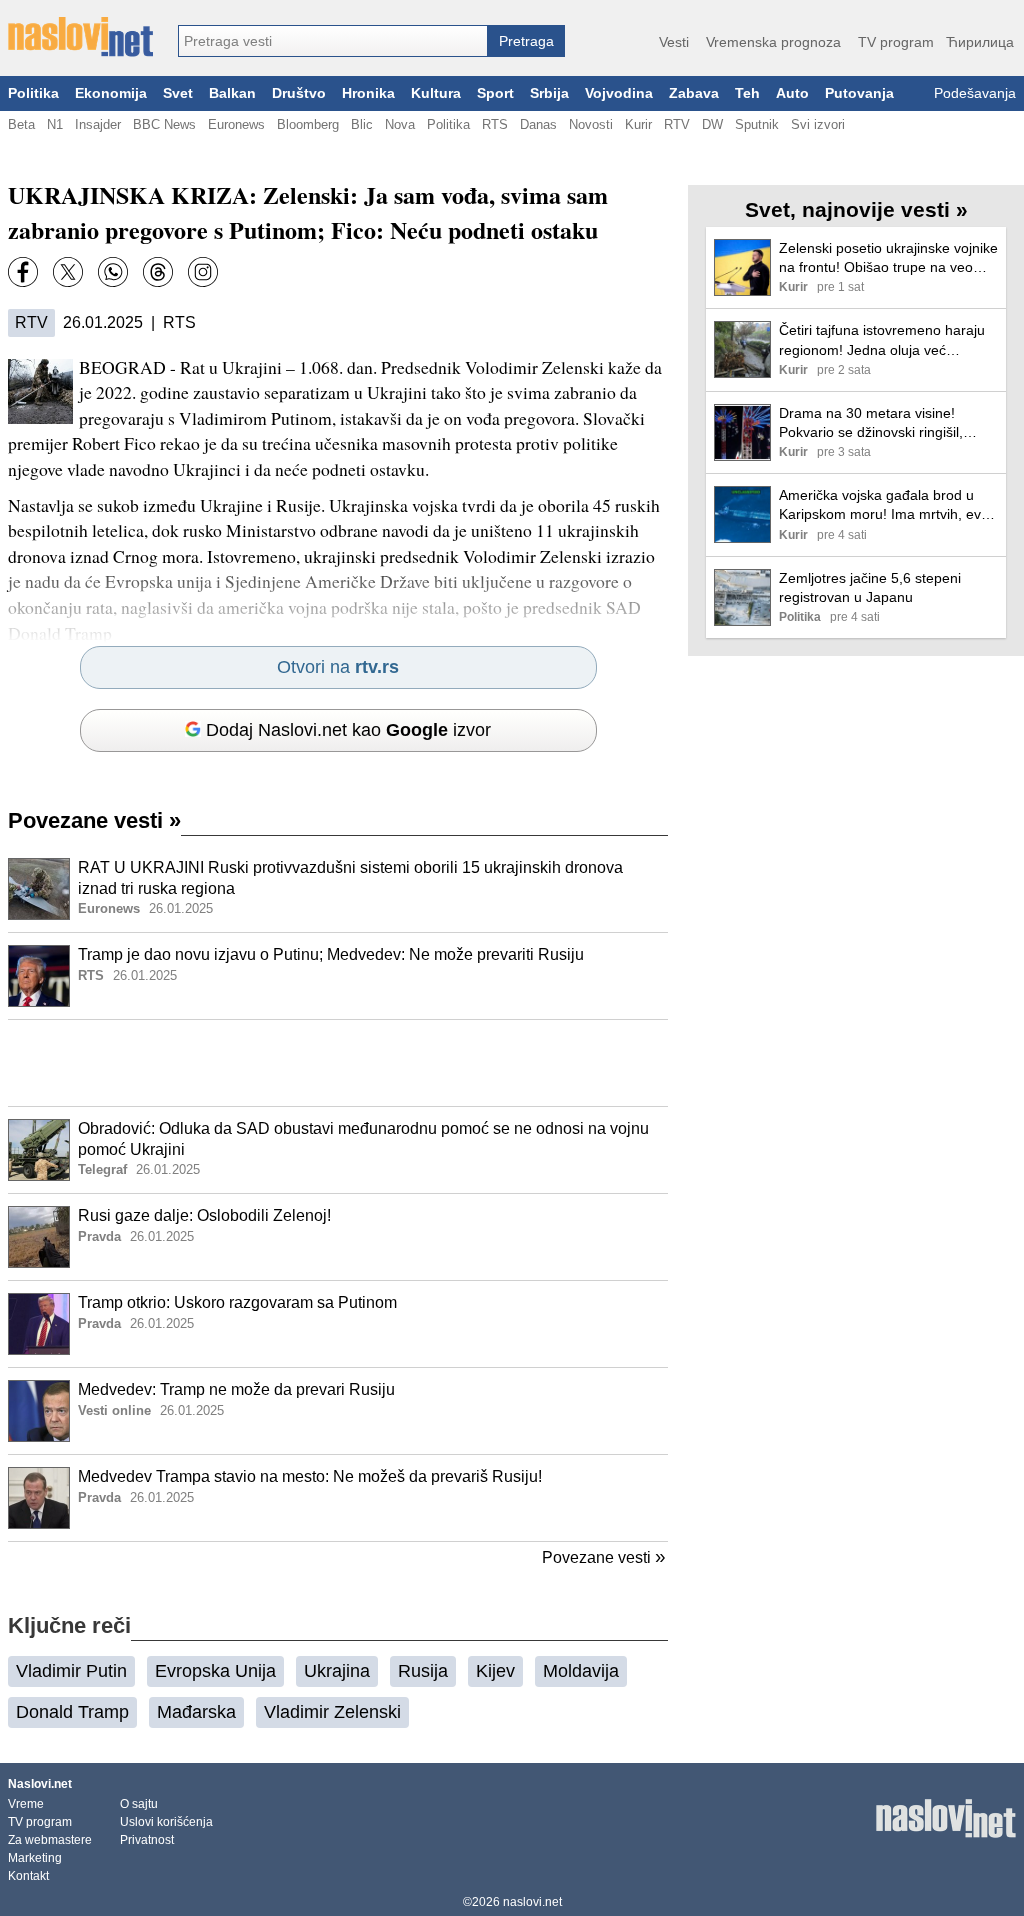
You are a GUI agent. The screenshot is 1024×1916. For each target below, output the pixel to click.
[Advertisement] (338, 1063)
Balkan (232, 93)
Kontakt (28, 1876)
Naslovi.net (40, 1784)
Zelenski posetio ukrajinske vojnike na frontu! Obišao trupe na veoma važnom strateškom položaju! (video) (888, 258)
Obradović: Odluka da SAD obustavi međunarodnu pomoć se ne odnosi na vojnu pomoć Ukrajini (363, 1139)
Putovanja (859, 93)
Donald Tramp (72, 1712)
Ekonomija (111, 93)
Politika (33, 93)
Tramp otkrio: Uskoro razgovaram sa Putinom (237, 1302)
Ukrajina (337, 1671)
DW (712, 124)
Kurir (638, 124)
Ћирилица (980, 42)
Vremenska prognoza (773, 42)
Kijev (495, 1671)
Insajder (98, 124)
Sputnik (757, 124)
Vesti (674, 42)
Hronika (368, 93)
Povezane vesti (94, 820)
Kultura (436, 93)
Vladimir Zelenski (332, 1712)
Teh (747, 93)
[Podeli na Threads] (158, 272)
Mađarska (196, 1712)
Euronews (236, 124)
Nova (400, 124)
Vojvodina (619, 93)
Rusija (423, 1671)
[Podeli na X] (68, 272)
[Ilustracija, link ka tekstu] (39, 891)
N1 (55, 124)
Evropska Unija (215, 1671)
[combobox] (333, 41)
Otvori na (338, 667)
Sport (495, 93)
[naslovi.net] (80, 37)
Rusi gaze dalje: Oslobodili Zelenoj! (204, 1215)
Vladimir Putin (71, 1671)
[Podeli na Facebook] (23, 272)
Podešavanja (975, 93)
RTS (495, 124)
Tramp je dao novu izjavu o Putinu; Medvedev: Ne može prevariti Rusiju (331, 954)
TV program (896, 42)
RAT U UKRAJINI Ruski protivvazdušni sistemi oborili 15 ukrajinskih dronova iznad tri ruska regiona (350, 878)
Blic (362, 124)
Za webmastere (50, 1840)
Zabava (694, 93)
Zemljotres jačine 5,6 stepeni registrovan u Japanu (870, 587)
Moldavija (581, 1671)
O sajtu (139, 1804)
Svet (178, 93)
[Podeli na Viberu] (113, 272)
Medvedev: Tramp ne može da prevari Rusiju (236, 1389)
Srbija (549, 93)
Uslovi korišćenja (166, 1822)
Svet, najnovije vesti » (856, 209)
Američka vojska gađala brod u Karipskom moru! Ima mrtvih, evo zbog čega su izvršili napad (884, 505)
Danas (538, 124)
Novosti (591, 124)
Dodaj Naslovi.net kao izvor (348, 730)
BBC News (164, 124)
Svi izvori (818, 124)
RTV (677, 124)
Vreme (26, 1804)
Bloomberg (308, 124)
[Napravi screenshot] (203, 272)
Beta (21, 124)
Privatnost (147, 1840)
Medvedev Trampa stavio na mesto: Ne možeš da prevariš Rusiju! (310, 1476)
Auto (792, 93)
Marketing (35, 1858)
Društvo (299, 93)
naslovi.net (532, 1902)
